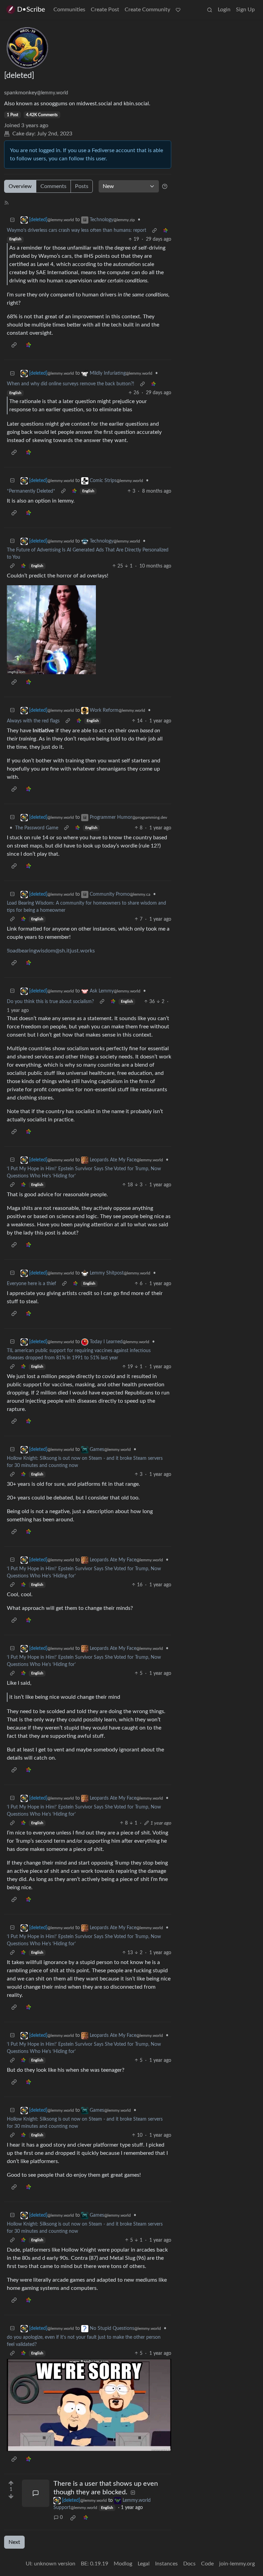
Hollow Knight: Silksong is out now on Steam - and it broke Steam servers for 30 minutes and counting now (85, 1462)
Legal (144, 2564)
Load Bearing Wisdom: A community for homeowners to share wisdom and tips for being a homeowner (86, 907)
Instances (166, 2564)
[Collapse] (12, 220)
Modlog (123, 2564)
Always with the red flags (33, 721)
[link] (165, 231)
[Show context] (154, 231)
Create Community (147, 10)
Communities (69, 10)
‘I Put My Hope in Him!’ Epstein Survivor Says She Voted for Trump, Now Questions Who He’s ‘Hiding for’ (84, 1172)
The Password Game (37, 828)
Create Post (105, 10)
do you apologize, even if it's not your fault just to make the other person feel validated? (84, 2341)
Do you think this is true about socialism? (50, 1002)
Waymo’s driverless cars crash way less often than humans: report (77, 230)
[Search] (210, 10)
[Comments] (36, 2493)
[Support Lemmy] (178, 10)
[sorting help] (165, 186)
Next (14, 2542)
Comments (53, 186)
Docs (189, 2564)
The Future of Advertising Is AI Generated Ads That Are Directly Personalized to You (88, 554)
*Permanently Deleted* (31, 491)
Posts (82, 186)
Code (207, 2564)
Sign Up (245, 10)
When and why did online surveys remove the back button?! (71, 384)
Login (224, 10)
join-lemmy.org (237, 2564)
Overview (20, 186)
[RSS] (7, 202)
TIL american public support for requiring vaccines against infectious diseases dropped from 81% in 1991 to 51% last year (79, 1354)
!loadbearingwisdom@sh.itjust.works (51, 951)
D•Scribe (31, 10)
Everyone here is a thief (32, 1284)
